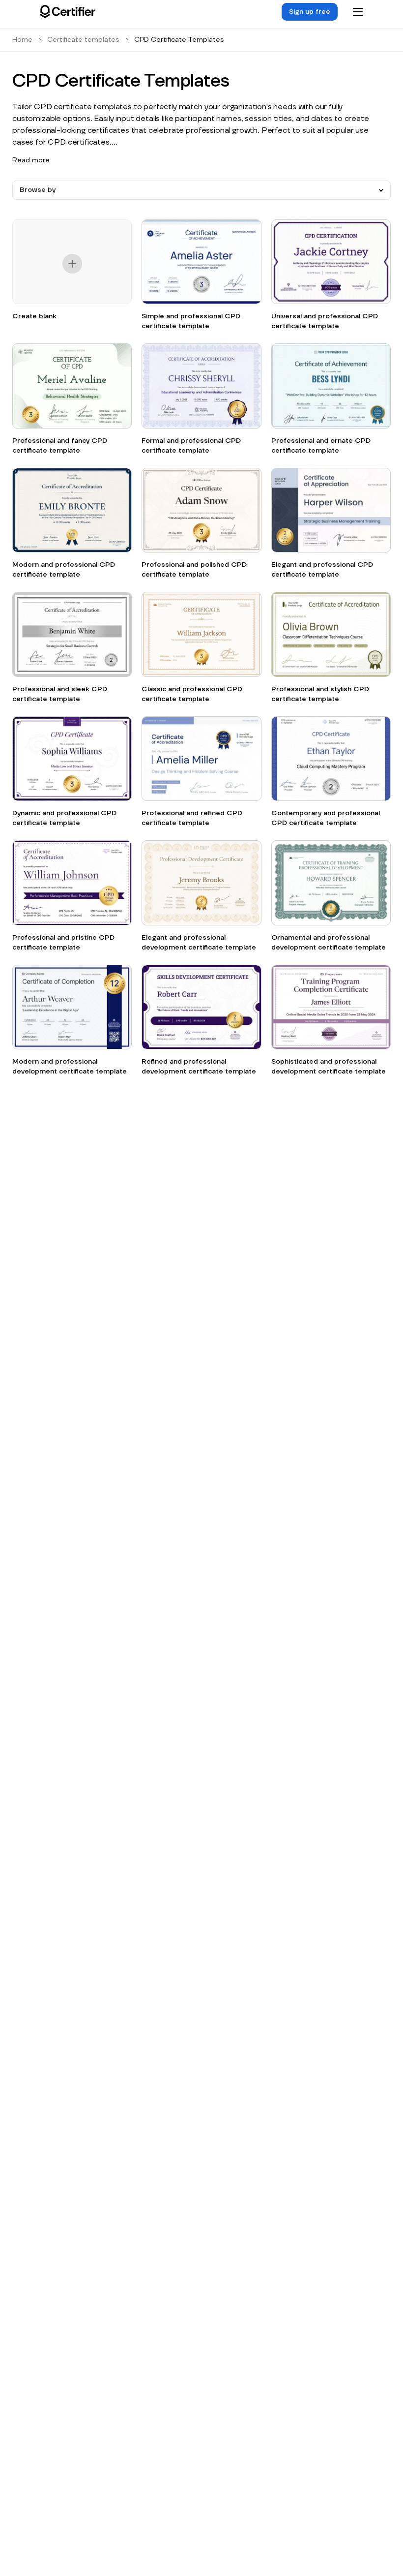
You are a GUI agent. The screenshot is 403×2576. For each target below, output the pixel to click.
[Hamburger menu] (358, 12)
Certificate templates (83, 40)
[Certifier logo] (68, 12)
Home (22, 40)
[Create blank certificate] (72, 265)
